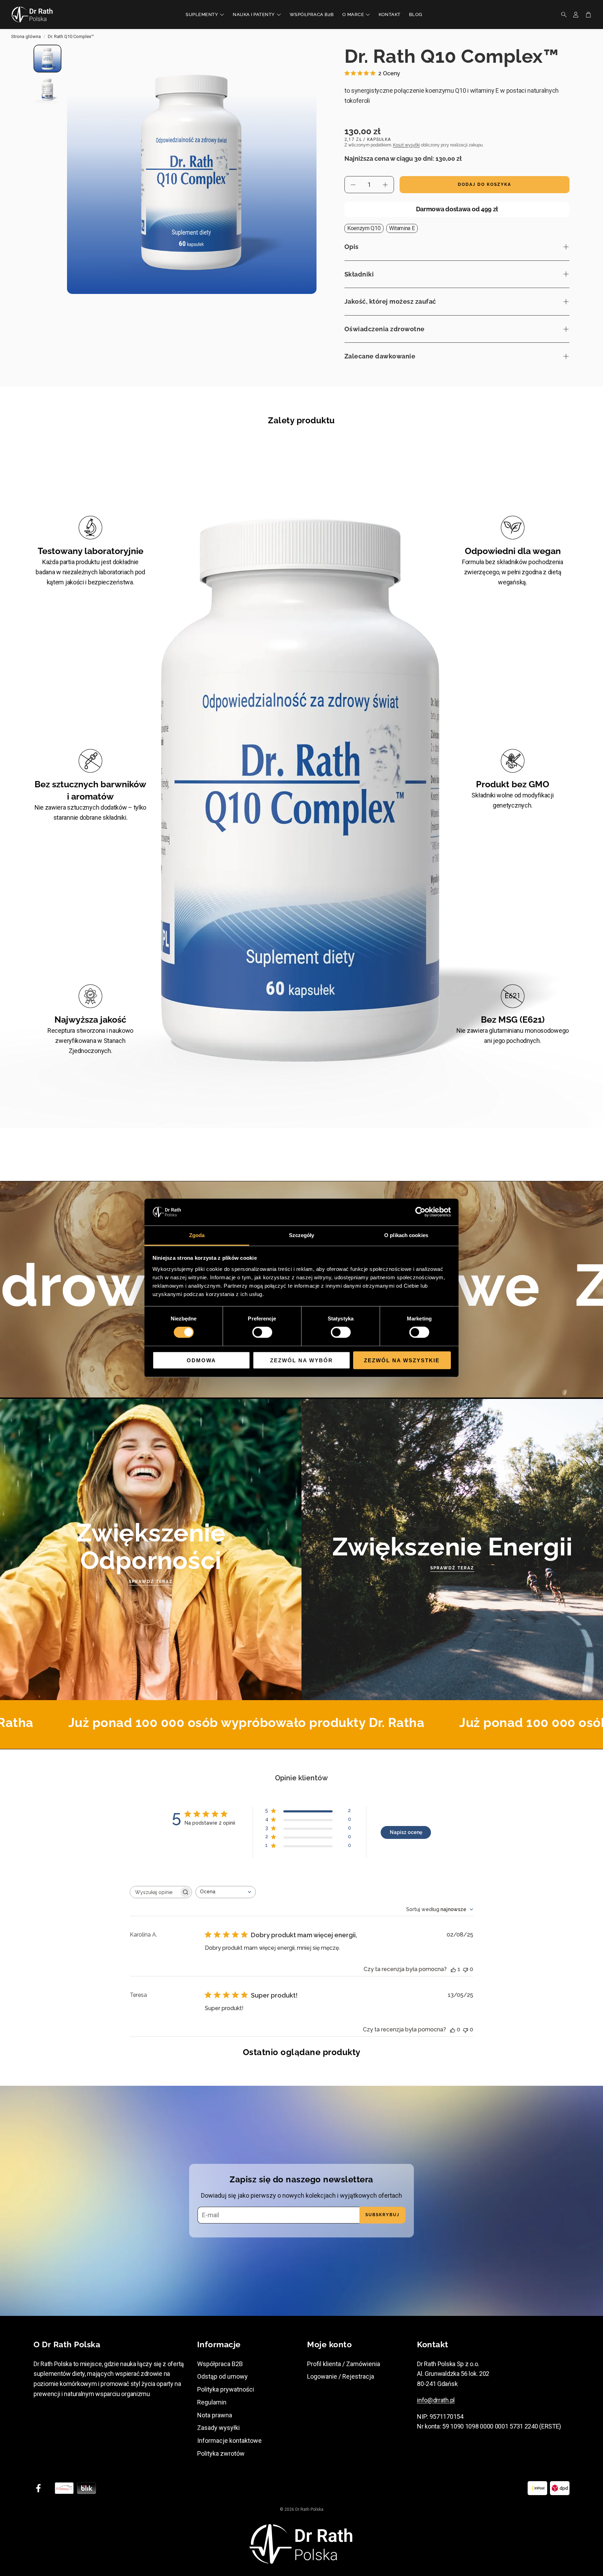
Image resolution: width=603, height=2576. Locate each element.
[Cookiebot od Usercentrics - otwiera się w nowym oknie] (420, 1212)
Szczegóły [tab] (302, 1235)
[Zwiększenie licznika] (385, 185)
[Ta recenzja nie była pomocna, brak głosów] (466, 1969)
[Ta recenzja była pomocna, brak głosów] (453, 2029)
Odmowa (201, 1360)
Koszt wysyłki (406, 145)
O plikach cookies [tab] (406, 1235)
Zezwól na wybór (301, 1360)
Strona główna (26, 36)
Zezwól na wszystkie (402, 1360)
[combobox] (226, 1892)
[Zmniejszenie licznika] (353, 185)
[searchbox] (155, 1892)
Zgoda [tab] (197, 1235)
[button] (562, 15)
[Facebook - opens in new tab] (38, 2488)
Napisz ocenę (406, 1832)
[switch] (262, 1332)
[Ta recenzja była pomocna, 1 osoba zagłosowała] (453, 1969)
